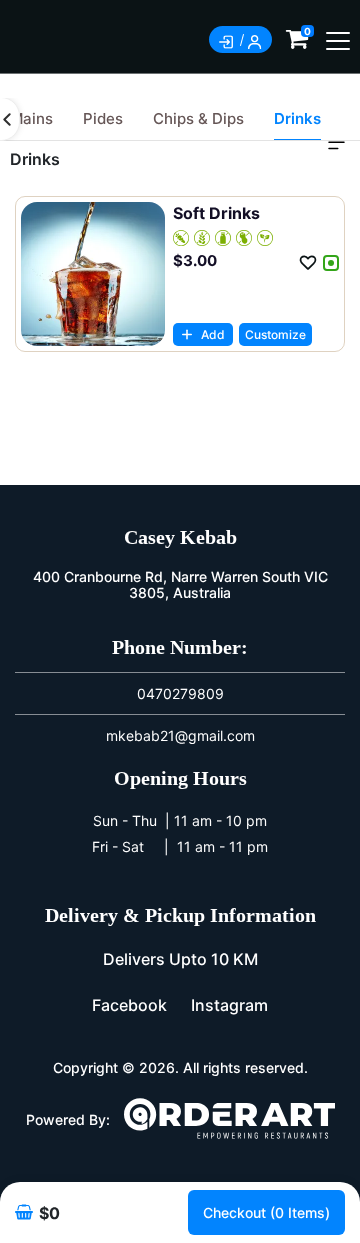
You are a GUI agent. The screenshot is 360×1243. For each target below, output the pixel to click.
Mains (31, 118)
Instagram (229, 1005)
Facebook (129, 1005)
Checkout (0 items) (266, 1212)
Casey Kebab (180, 537)
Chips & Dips (198, 118)
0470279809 (180, 693)
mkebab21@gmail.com (180, 735)
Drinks (297, 118)
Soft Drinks (216, 213)
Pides (103, 118)
